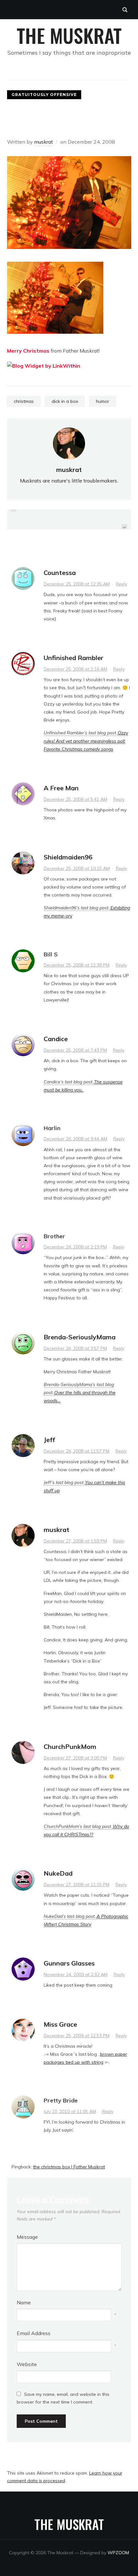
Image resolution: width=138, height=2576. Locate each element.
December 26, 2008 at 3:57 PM (75, 1348)
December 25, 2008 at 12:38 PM (77, 965)
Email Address (34, 2333)
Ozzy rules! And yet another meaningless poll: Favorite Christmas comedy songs (86, 741)
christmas (24, 401)
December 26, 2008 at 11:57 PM (77, 1451)
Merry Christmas (28, 351)
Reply (121, 584)
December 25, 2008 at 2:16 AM (75, 669)
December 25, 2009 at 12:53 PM (77, 2036)
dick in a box (65, 401)
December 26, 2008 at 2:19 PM (75, 1247)
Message (27, 2237)
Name (24, 2302)
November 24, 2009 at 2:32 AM (76, 1974)
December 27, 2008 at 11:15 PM (77, 1885)
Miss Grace (60, 2024)
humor (103, 401)
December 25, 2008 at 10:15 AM (77, 868)
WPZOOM (118, 2553)
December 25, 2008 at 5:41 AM (75, 799)
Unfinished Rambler (73, 658)
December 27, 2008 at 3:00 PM (75, 1758)
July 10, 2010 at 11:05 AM (70, 2111)
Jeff (49, 1440)
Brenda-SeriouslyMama (80, 1337)
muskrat (43, 142)
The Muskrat (69, 35)
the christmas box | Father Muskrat (69, 2167)
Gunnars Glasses (69, 1963)
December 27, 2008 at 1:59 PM (75, 1541)
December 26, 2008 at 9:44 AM (75, 1139)
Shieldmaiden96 (68, 857)
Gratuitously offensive (44, 95)
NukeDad (58, 1873)
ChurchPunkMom (70, 1747)
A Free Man (61, 788)
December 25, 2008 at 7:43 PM (75, 1050)
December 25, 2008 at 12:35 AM (77, 584)
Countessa (60, 573)
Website (27, 2364)
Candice (56, 1039)
